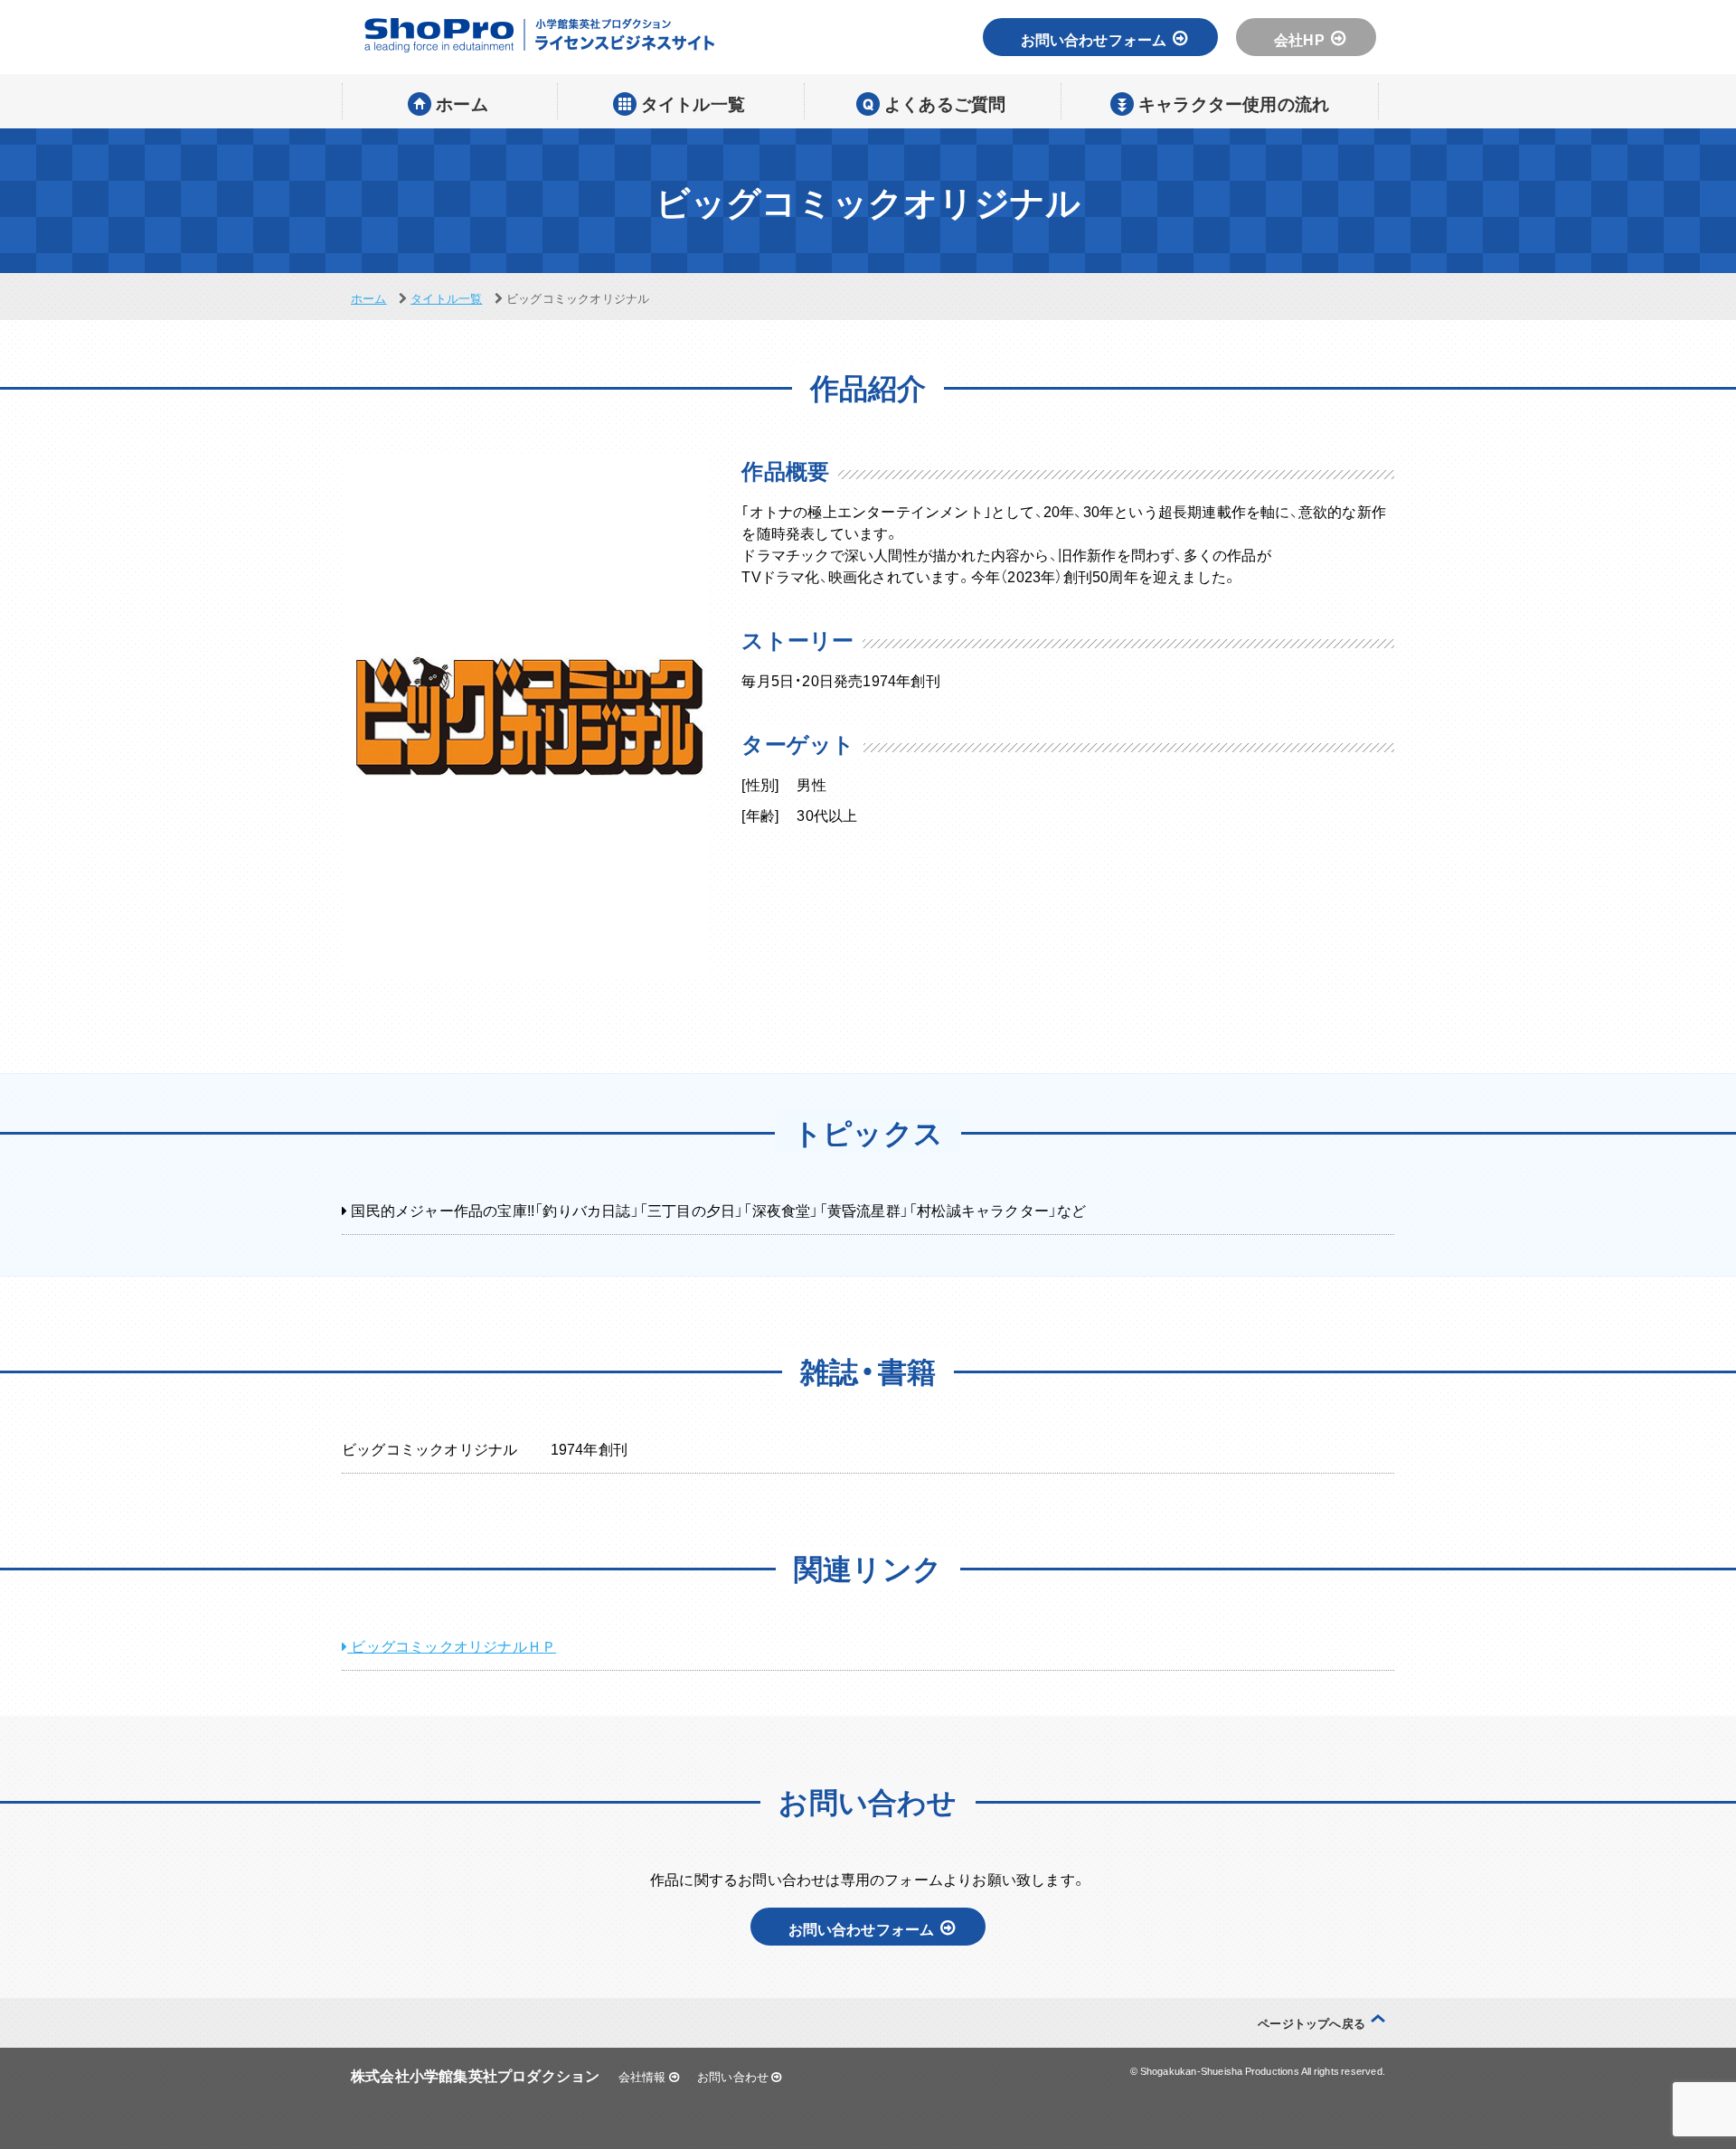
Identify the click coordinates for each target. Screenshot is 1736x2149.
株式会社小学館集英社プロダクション (475, 2075)
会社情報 (644, 2076)
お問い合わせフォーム (1094, 39)
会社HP (1299, 39)
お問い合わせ (734, 2076)
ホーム (369, 298)
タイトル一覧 (446, 298)
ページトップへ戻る (1311, 2023)
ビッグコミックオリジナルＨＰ (452, 1645)
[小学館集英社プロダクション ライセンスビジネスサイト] (538, 35)
